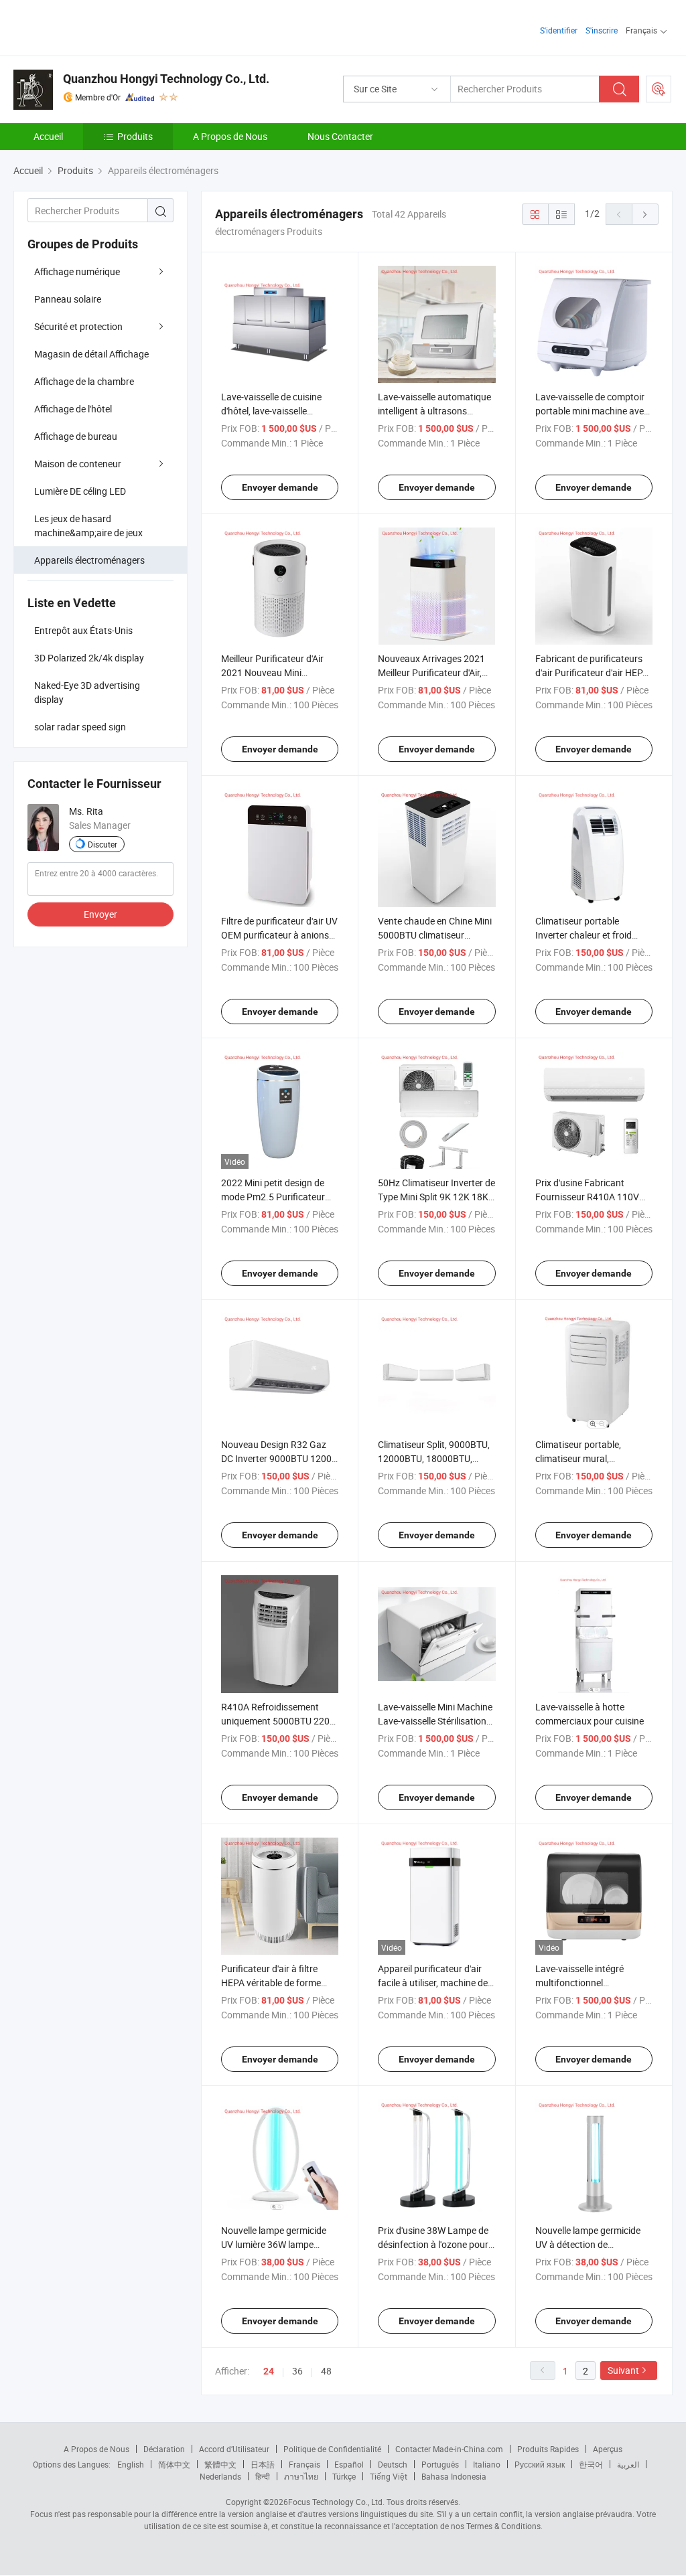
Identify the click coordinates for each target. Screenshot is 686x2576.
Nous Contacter (340, 136)
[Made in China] (99, 26)
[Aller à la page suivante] (645, 214)
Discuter (102, 844)
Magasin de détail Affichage (91, 354)
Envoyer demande (280, 487)
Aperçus (608, 2449)
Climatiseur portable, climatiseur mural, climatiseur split (578, 1458)
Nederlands (220, 2476)
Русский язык (540, 2464)
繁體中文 (220, 2464)
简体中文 (174, 2464)
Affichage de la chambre (84, 381)
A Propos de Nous (230, 136)
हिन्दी (263, 2476)
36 (297, 2371)
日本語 (263, 2464)
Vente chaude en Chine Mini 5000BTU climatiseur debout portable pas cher (435, 935)
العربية (628, 2464)
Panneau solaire (68, 299)
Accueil (48, 136)
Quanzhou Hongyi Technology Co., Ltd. (166, 79)
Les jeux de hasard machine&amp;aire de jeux (88, 526)
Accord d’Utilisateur (234, 2449)
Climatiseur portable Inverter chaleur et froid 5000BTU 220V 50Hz (584, 935)
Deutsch (393, 2464)
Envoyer (100, 914)
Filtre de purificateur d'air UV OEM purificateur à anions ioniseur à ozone (279, 935)
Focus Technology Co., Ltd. (336, 2502)
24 (269, 2371)
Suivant (623, 2370)
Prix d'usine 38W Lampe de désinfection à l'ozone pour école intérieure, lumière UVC (436, 2244)
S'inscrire (602, 30)
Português (440, 2464)
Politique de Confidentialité (332, 2449)
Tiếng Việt (389, 2476)
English (131, 2464)
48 (326, 2371)
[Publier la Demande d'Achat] (659, 89)
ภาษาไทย (301, 2476)
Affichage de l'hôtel (73, 409)
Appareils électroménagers (89, 560)
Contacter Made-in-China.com (449, 2449)
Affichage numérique (77, 271)
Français (304, 2464)
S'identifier (559, 30)
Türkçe (344, 2476)
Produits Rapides (548, 2449)
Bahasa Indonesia (454, 2476)
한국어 (591, 2464)
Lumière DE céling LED (80, 491)
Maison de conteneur (78, 464)
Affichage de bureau (76, 436)
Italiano (487, 2464)
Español (349, 2464)
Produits (135, 136)
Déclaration (164, 2449)
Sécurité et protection (78, 326)
